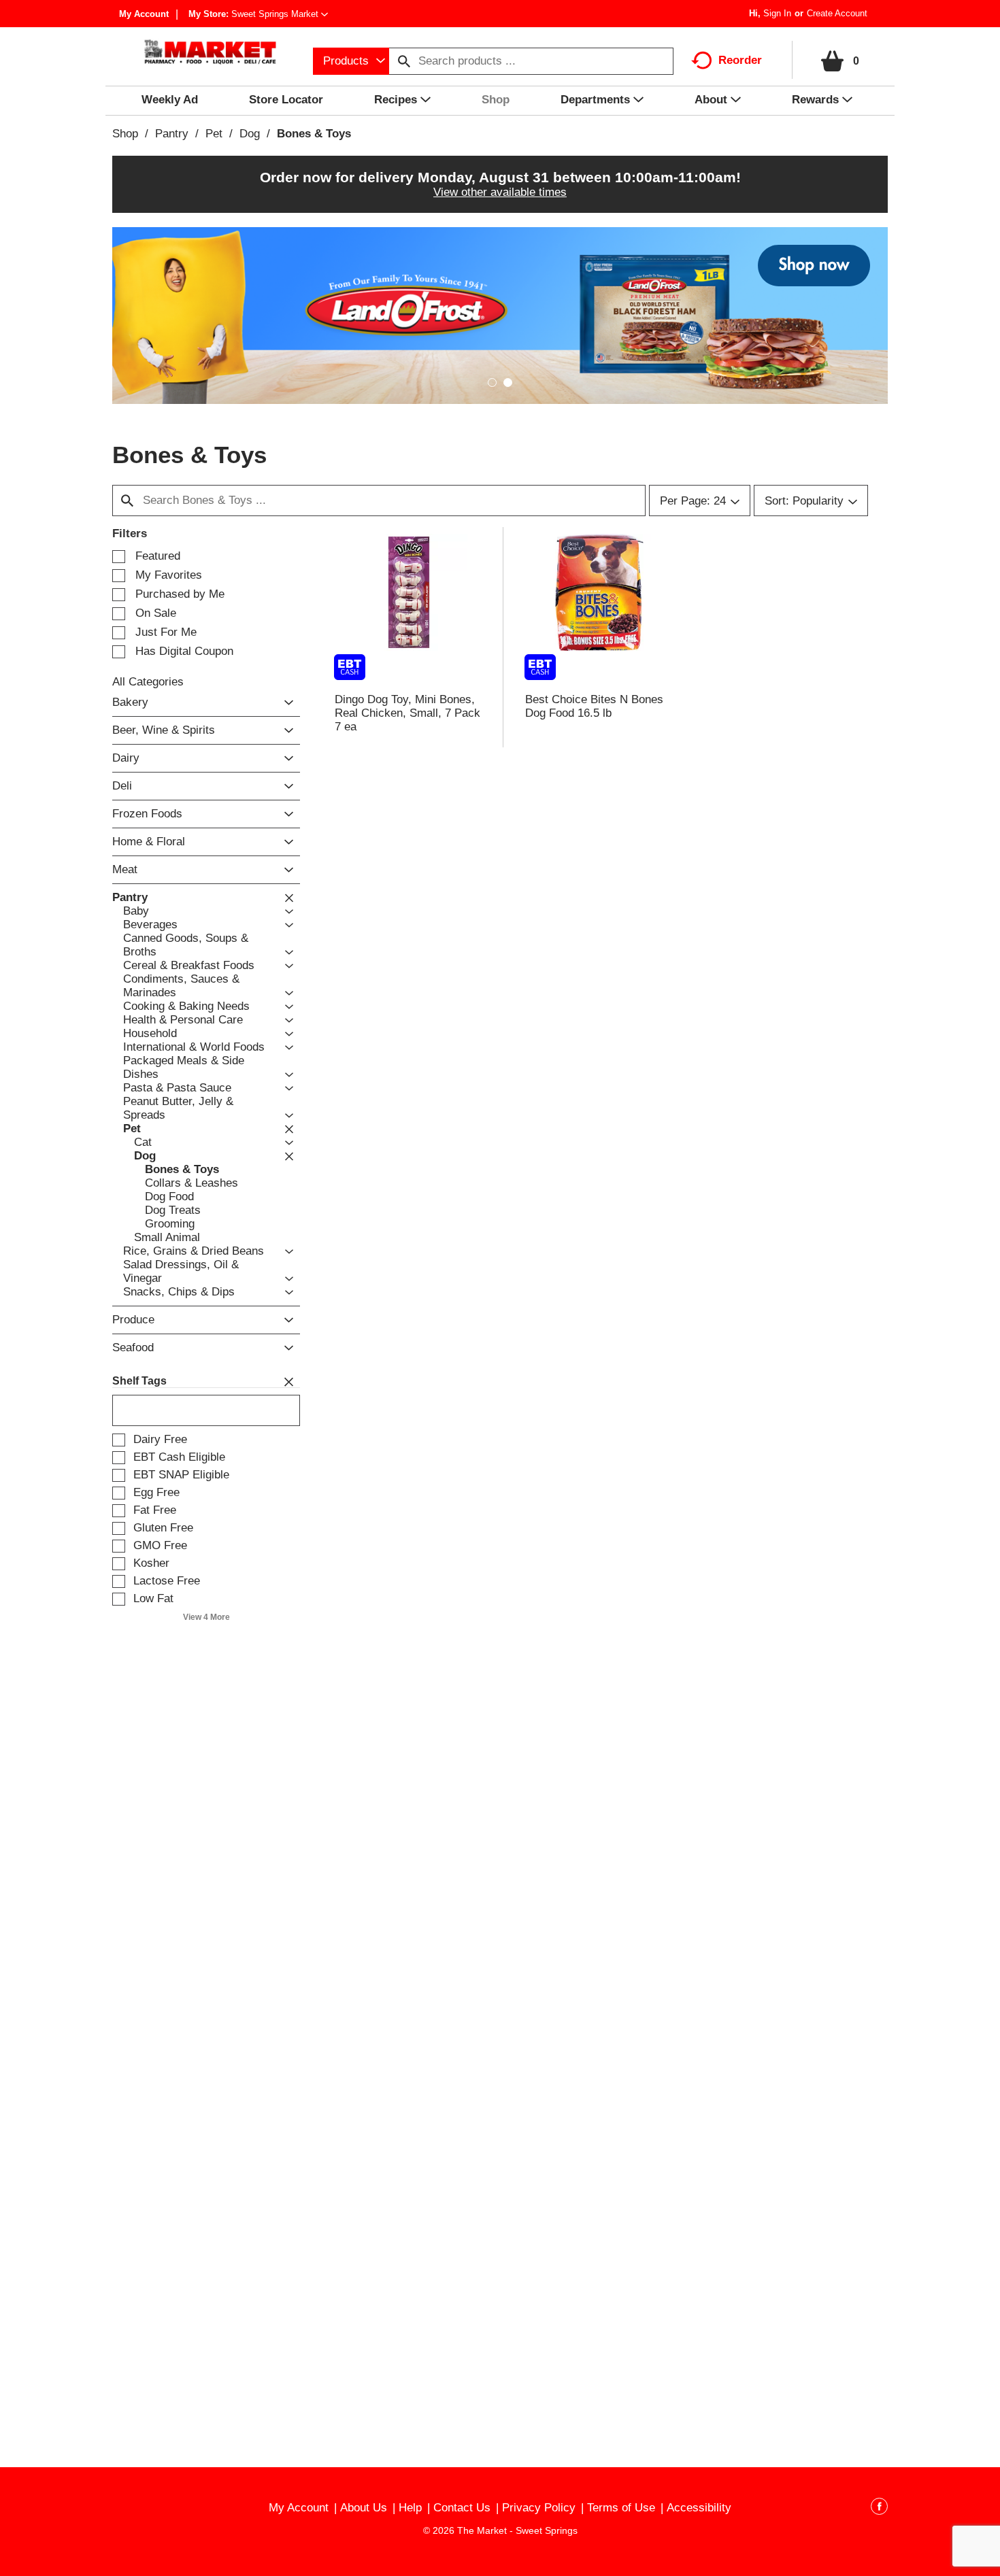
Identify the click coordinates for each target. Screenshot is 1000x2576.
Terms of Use (621, 2508)
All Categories (148, 682)
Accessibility (699, 2508)
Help (410, 2508)
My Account (144, 14)
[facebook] (879, 2509)
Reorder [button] (740, 60)
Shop (125, 134)
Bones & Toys (314, 134)
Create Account (837, 13)
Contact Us (462, 2508)
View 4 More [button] (206, 1617)
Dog (250, 134)
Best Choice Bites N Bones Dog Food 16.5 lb (594, 706)
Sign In (777, 13)
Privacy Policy (539, 2508)
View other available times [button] (500, 192)
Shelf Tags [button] (139, 1381)
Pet (214, 134)
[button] (280, 14)
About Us (364, 2508)
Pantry (172, 134)
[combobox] (351, 61)
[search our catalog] (404, 61)
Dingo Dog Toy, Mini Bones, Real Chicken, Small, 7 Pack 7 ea (407, 713)
